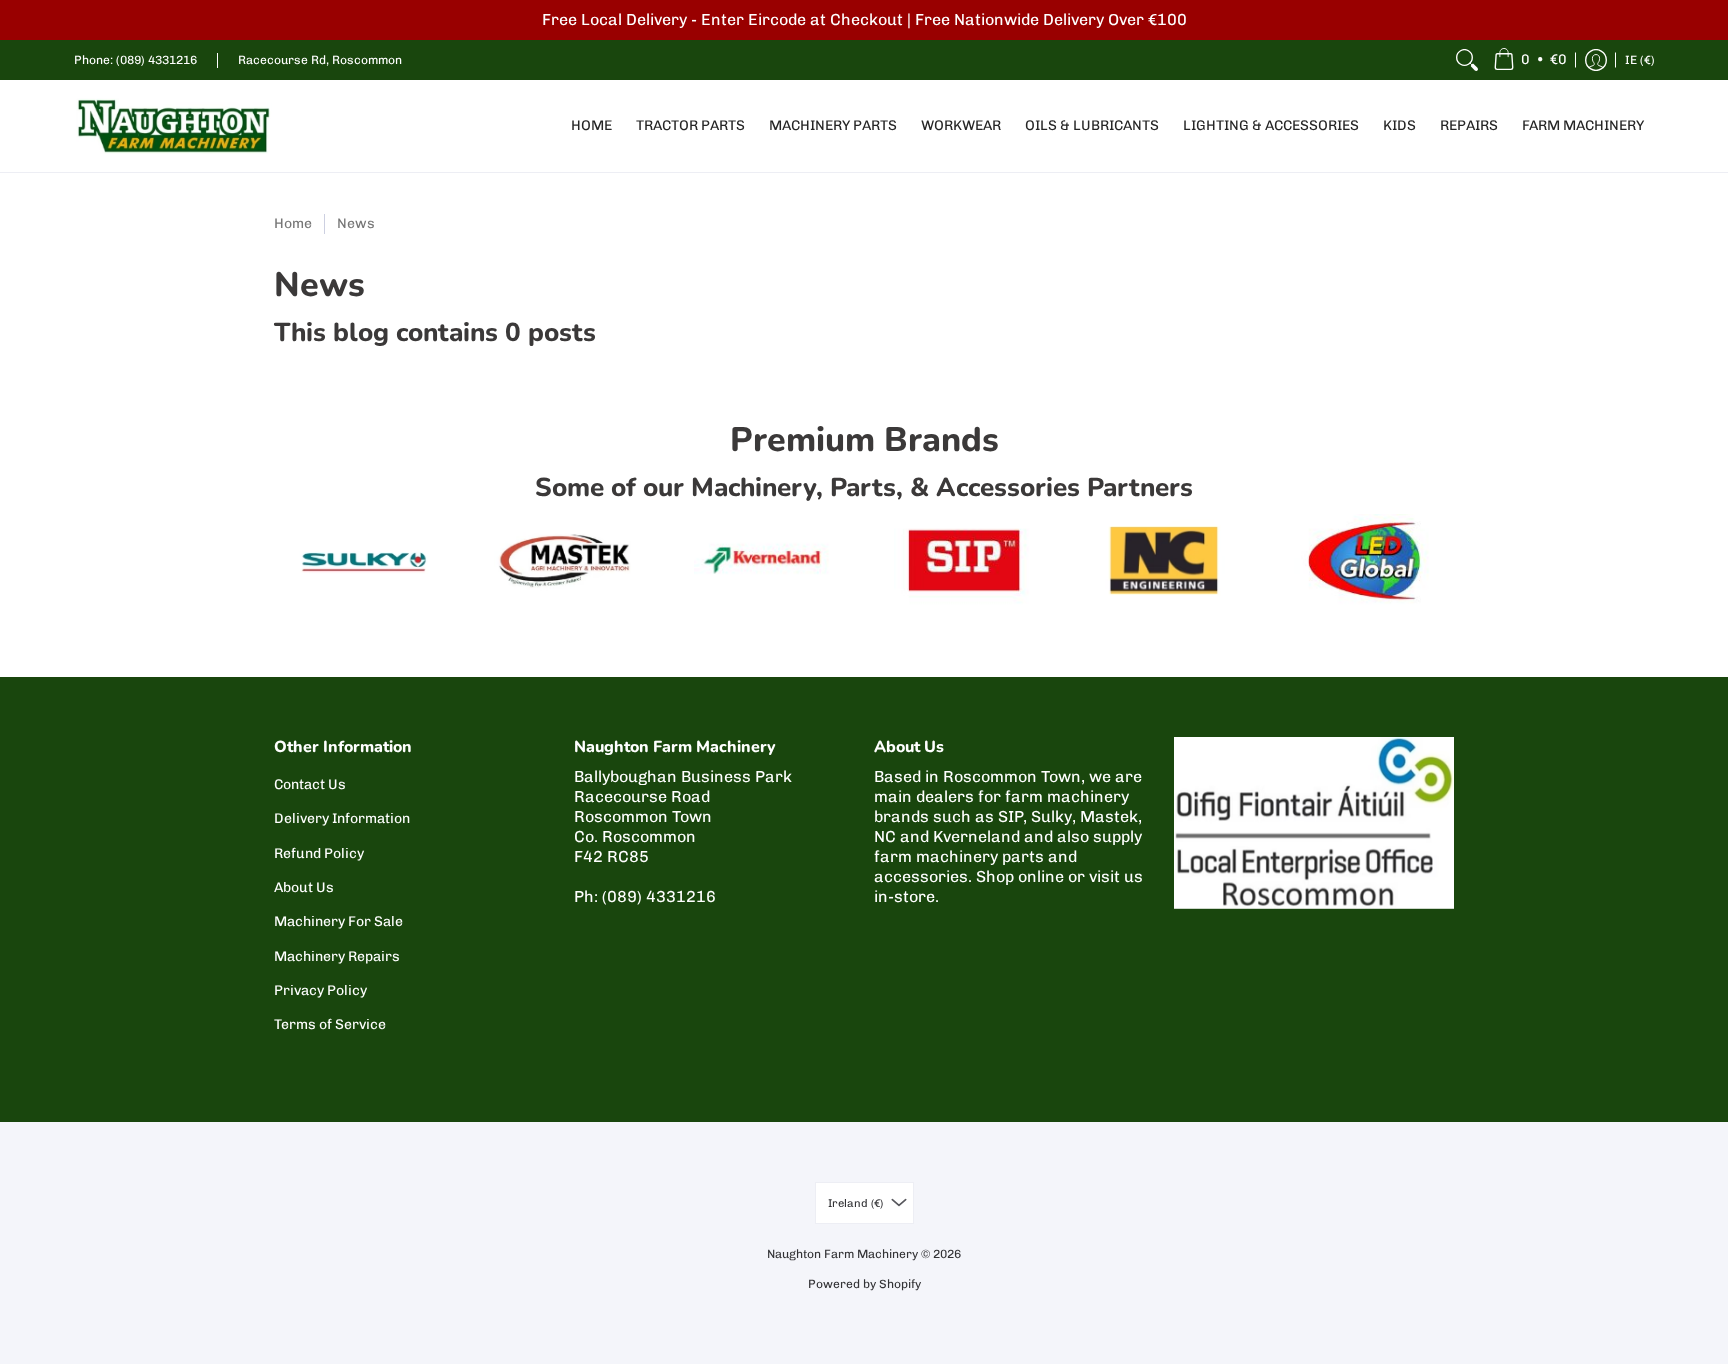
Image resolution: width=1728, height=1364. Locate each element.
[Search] (1467, 60)
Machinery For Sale (338, 921)
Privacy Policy (320, 990)
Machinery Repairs (337, 956)
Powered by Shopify (864, 1284)
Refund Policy (319, 853)
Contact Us (310, 784)
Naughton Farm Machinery (842, 1254)
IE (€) (1640, 60)
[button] (1530, 60)
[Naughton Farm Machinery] (174, 126)
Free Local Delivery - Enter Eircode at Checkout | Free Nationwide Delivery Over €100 (864, 19)
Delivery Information (342, 818)
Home (293, 223)
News (356, 223)
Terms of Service (330, 1024)
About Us (304, 887)
